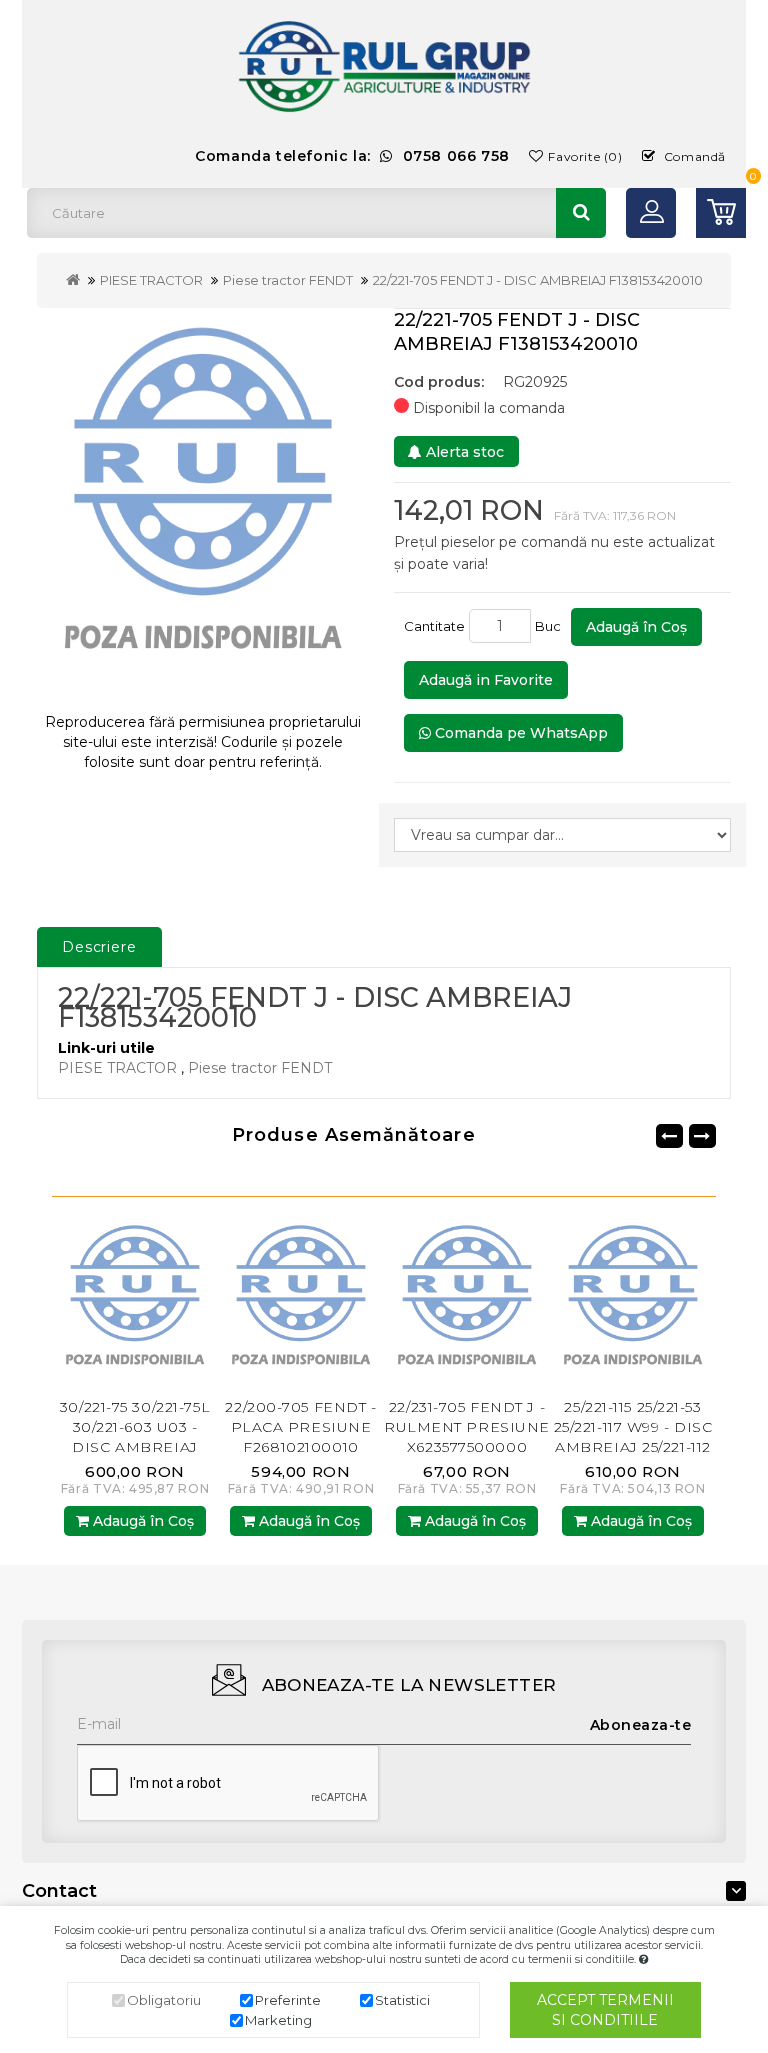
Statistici (402, 2000)
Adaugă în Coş (636, 627)
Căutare (581, 213)
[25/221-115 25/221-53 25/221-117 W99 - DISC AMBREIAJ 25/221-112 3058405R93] (470, 1300)
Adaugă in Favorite (486, 680)
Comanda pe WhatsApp (519, 733)
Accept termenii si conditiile (605, 2010)
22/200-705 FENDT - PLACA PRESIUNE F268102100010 (137, 1427)
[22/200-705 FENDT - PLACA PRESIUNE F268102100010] (138, 1300)
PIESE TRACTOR (151, 280)
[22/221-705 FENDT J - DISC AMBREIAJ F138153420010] (203, 502)
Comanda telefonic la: (352, 156)
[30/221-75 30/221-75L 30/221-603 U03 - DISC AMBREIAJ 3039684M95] (636, 1300)
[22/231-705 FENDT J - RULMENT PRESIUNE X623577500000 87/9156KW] (304, 1300)
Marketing (278, 2020)
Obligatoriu (164, 2000)
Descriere (99, 947)
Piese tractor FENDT (288, 280)
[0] (721, 213)
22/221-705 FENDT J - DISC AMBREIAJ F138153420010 (538, 280)
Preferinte (288, 2000)
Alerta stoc (463, 452)
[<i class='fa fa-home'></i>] (73, 280)
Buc (551, 626)
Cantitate (434, 626)
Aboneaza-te (641, 1725)
